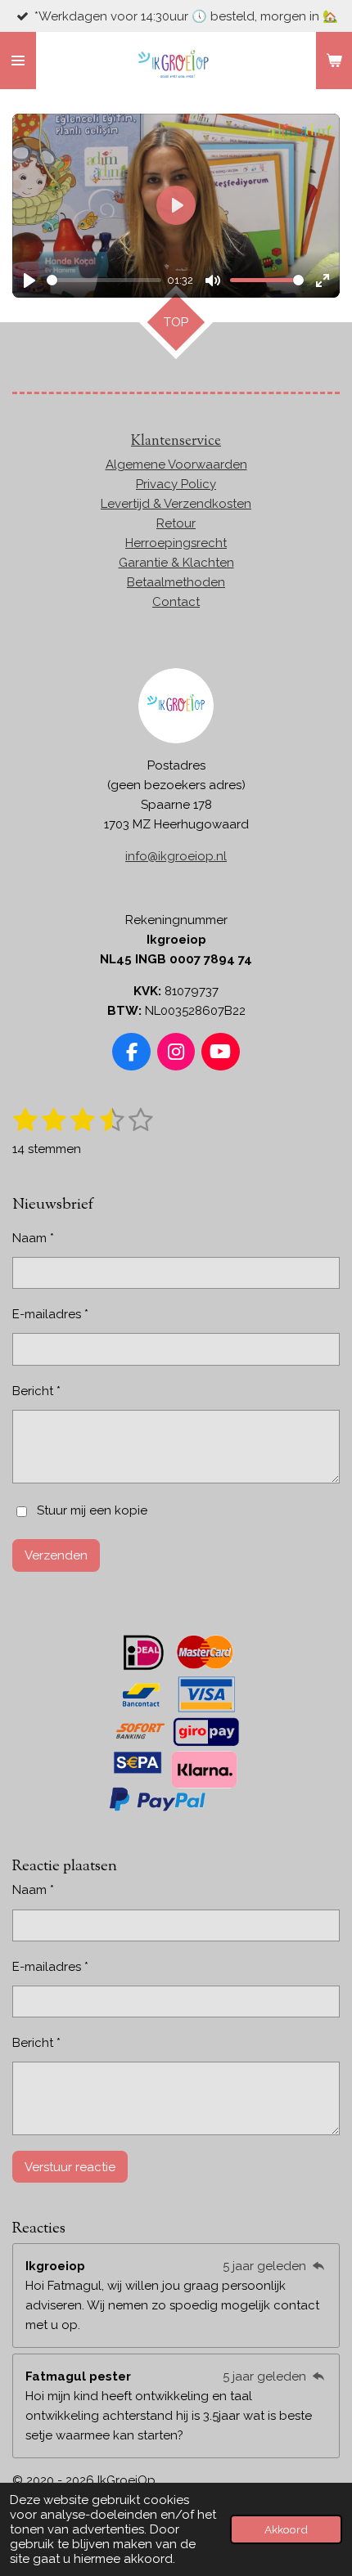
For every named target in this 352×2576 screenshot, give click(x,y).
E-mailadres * (50, 1314)
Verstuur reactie (70, 2167)
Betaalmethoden (176, 582)
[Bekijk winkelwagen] (334, 61)
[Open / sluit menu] (18, 61)
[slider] (104, 280)
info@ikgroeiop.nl (176, 856)
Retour (176, 523)
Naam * (33, 1238)
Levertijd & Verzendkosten (176, 504)
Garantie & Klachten (176, 563)
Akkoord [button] (286, 2529)
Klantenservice (176, 441)
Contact (176, 602)
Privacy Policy (176, 484)
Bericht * (36, 1391)
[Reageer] (318, 2266)
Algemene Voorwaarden (176, 464)
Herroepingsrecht (176, 543)
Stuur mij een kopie (92, 1510)
